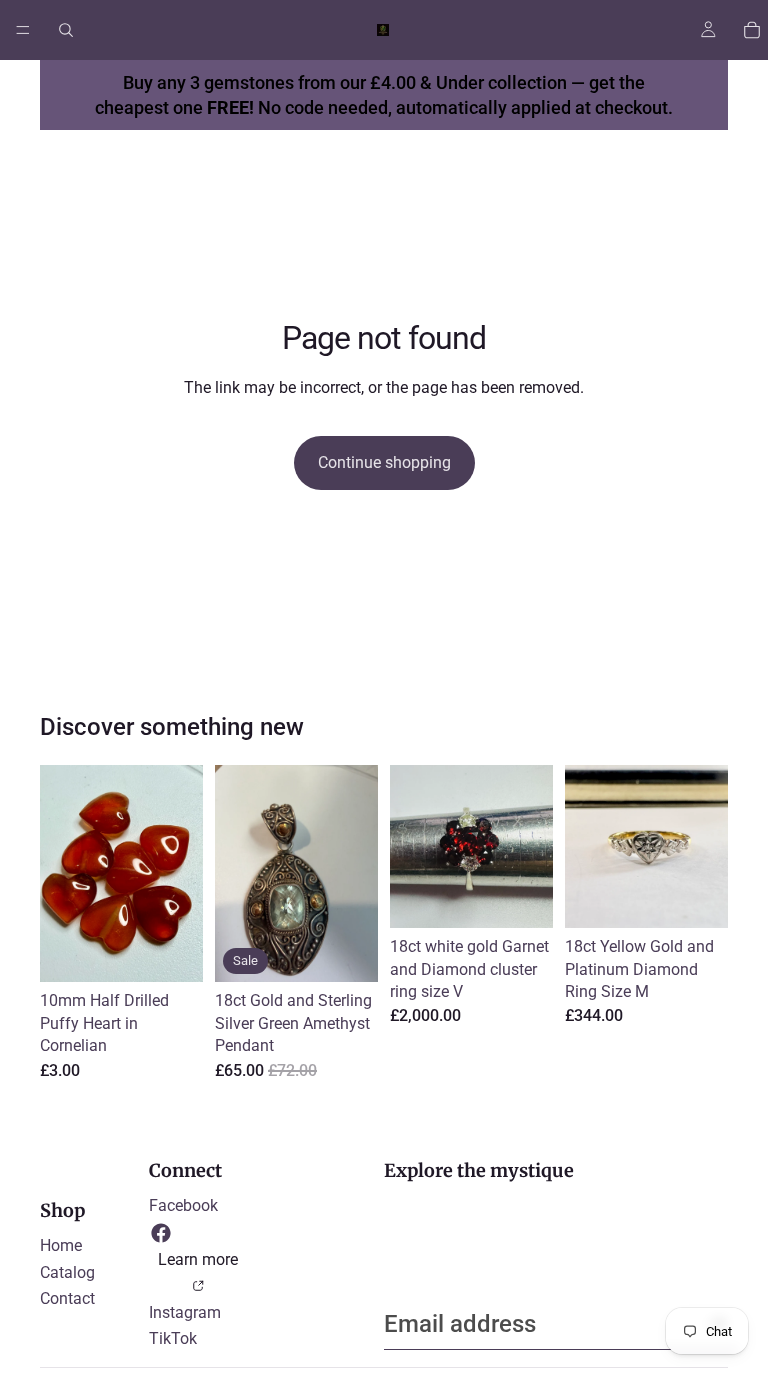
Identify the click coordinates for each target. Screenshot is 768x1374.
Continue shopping (384, 462)
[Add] (172, 952)
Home (61, 1245)
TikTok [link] (173, 1338)
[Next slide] (531, 847)
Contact (67, 1298)
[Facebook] (161, 1233)
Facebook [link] (183, 1205)
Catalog (67, 1272)
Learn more (198, 1259)
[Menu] (23, 30)
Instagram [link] (185, 1312)
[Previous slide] (412, 847)
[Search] (66, 30)
